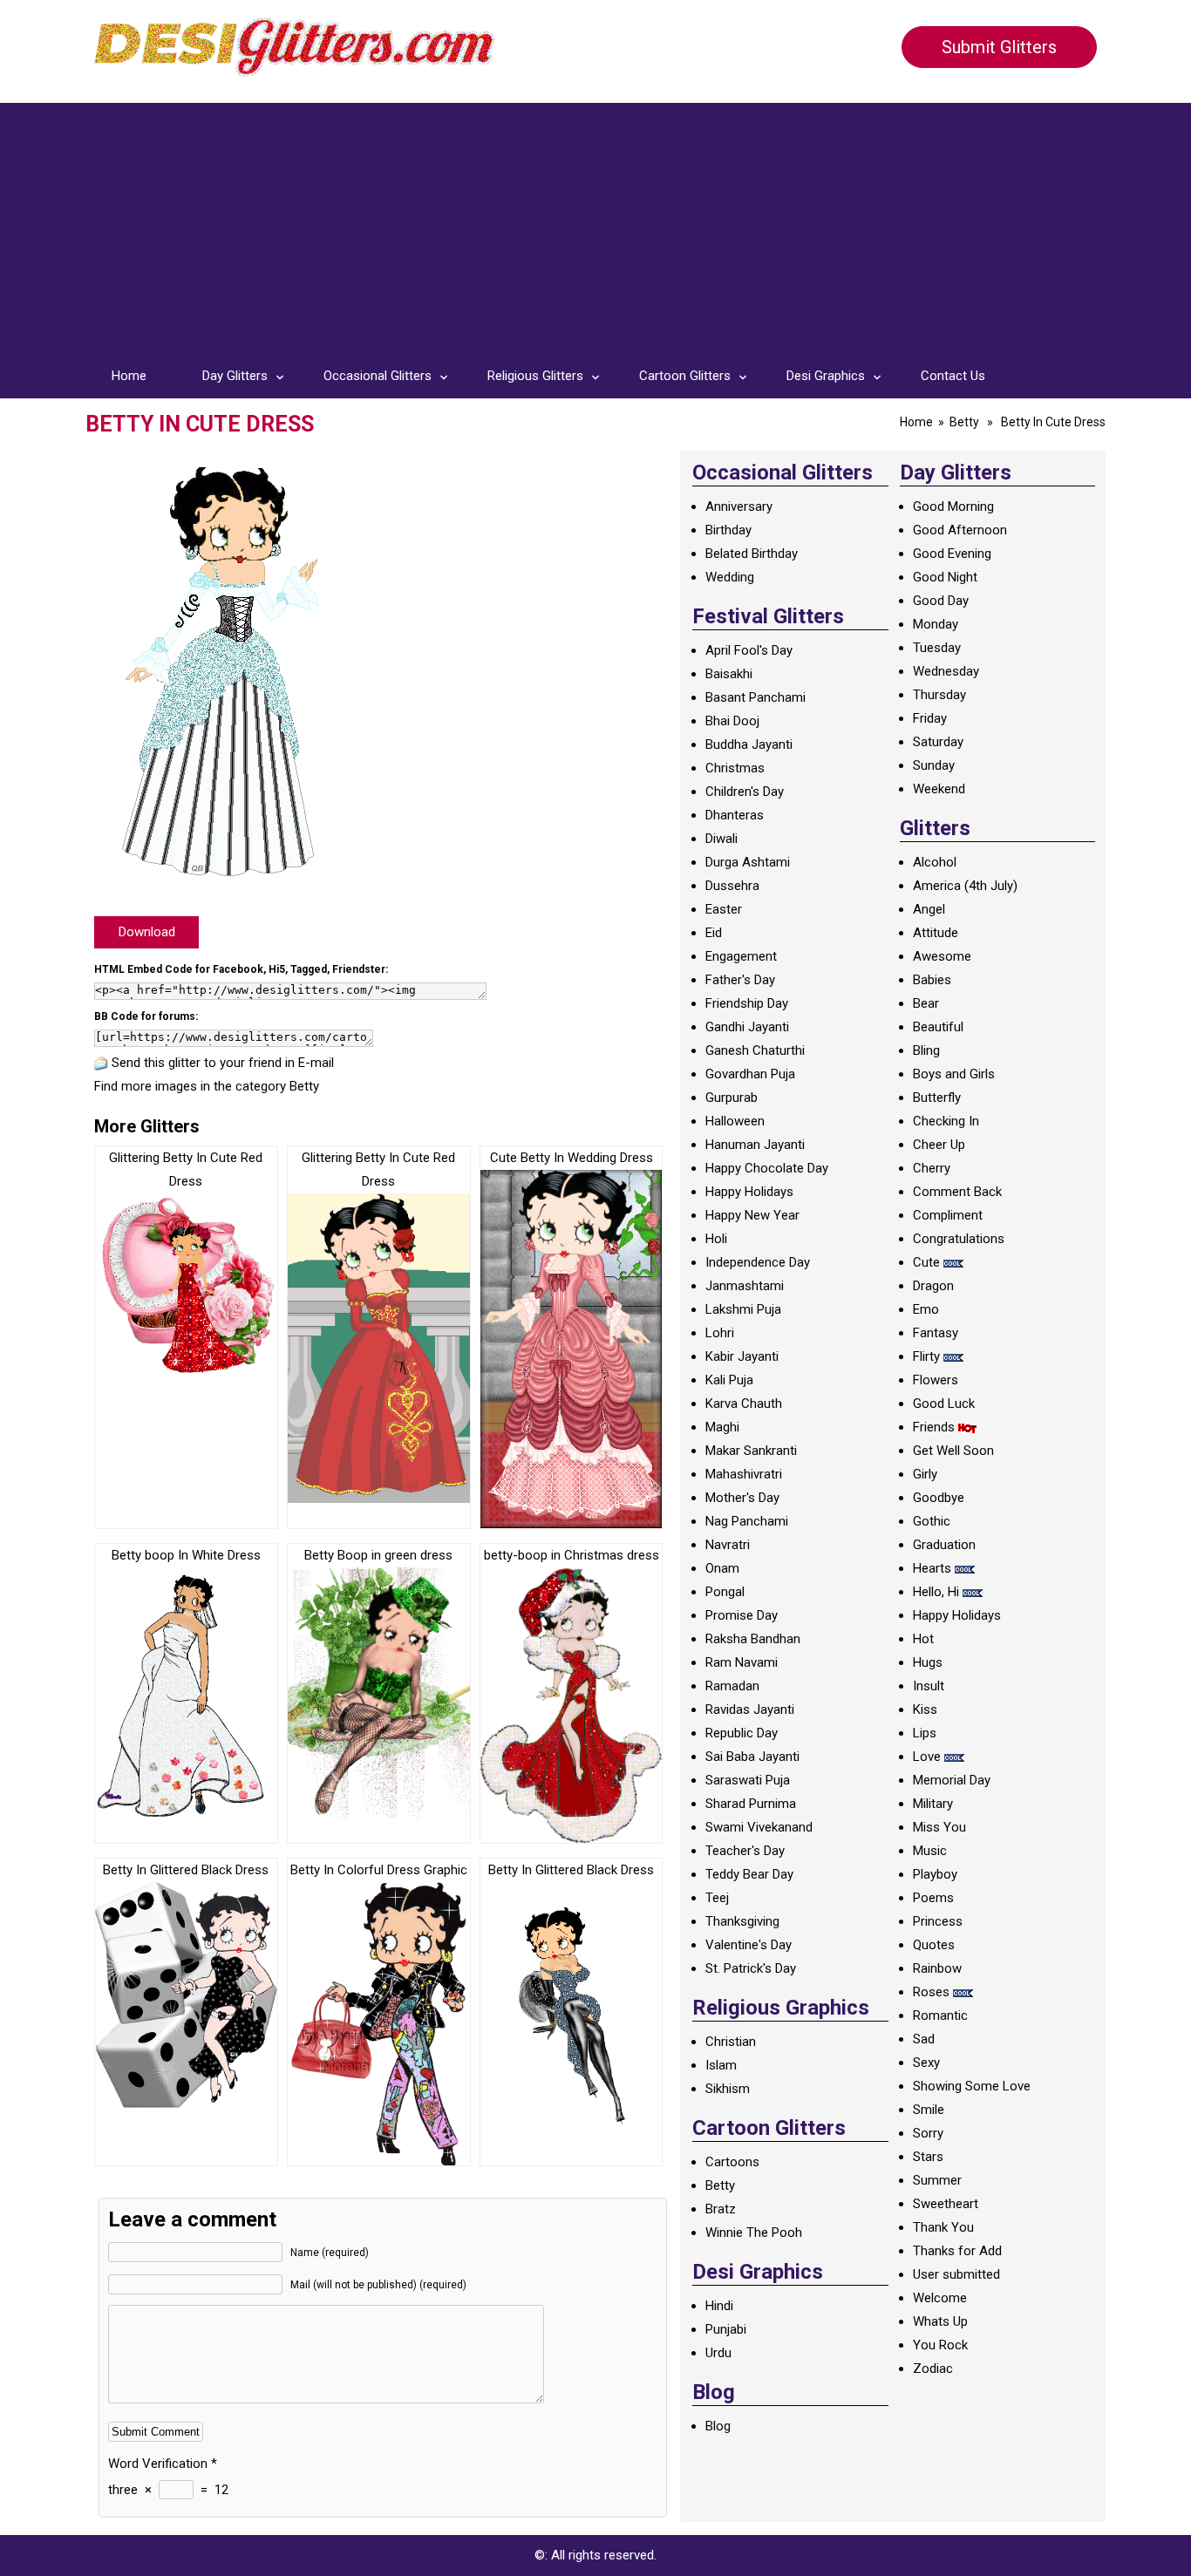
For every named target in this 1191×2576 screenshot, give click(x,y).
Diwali (721, 839)
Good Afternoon (960, 530)
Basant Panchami (755, 697)
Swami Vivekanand (759, 1827)
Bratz (721, 2209)
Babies (932, 980)
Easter (724, 909)
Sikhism (728, 2089)
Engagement (741, 956)
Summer (937, 2180)
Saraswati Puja (748, 1780)
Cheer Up (939, 1145)
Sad (924, 2039)
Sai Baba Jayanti (752, 1757)
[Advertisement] (595, 225)
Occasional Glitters (378, 376)
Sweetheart (946, 2204)
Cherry (932, 1168)
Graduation (944, 1545)
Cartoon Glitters (685, 376)
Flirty (926, 1356)
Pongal (725, 1592)
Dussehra (732, 886)
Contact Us (953, 376)
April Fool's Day (749, 650)
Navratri (728, 1545)
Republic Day (742, 1733)
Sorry (928, 2133)
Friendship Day (747, 1003)
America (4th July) (965, 886)
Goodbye (939, 1498)
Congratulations (959, 1239)
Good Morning (953, 506)
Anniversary (739, 506)
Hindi (719, 2306)
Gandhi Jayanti (747, 1027)
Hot (923, 1639)
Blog (718, 2426)
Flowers (936, 1380)
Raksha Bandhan (753, 1639)
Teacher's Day (745, 1851)
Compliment (948, 1215)
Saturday (938, 742)
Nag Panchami (747, 1521)
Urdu (718, 2353)
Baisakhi (729, 674)
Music (930, 1851)
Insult (929, 1686)
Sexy (926, 2063)
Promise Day (742, 1615)
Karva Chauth (744, 1404)
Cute (926, 1262)
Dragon (933, 1286)
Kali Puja (729, 1380)
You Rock (940, 2345)
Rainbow (937, 1968)
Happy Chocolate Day (767, 1168)
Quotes (934, 1945)
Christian (731, 2042)
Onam (722, 1568)
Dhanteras (735, 815)
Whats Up (940, 2321)
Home (129, 376)
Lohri (720, 1333)
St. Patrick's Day (751, 1968)
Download (147, 932)
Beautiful (938, 1027)
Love (927, 1757)
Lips (925, 1733)
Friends (934, 1427)
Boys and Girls (954, 1074)
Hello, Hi (936, 1592)
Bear (926, 1003)
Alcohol (935, 862)
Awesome (942, 956)
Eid (714, 933)
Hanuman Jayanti (755, 1145)
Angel (929, 909)
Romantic (940, 2015)
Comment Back (957, 1192)
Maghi (722, 1427)
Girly (925, 1474)
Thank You (943, 2227)
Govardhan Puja (750, 1074)
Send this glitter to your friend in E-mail (223, 1063)
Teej (717, 1898)
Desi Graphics (826, 376)
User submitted (956, 2274)
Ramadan (732, 1686)
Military (933, 1804)
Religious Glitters (535, 376)
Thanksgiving (742, 1921)
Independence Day (758, 1262)
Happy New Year (752, 1215)
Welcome (940, 2298)
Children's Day (745, 792)
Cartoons (732, 2162)
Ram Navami (742, 1662)
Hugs (928, 1662)
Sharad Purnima (751, 1804)
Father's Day (740, 980)
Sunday (934, 765)
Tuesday (937, 648)
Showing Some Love (972, 2086)
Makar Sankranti (751, 1451)
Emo (926, 1309)
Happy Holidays (749, 1192)
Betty (964, 422)
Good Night (945, 577)
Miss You (939, 1827)
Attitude (936, 933)
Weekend (939, 789)
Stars (928, 2157)
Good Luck (944, 1404)
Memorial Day (952, 1780)
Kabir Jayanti (742, 1356)
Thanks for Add (957, 2251)
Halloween (735, 1121)
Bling (926, 1050)
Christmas (735, 768)
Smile (929, 2110)
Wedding (730, 577)
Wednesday (946, 671)
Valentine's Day (749, 1945)
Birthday (728, 530)
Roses (931, 1992)
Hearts (932, 1568)
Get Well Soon (953, 1451)
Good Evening (952, 554)
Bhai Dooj (732, 721)
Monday (936, 624)
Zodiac (933, 2369)
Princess (938, 1921)
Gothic (932, 1521)
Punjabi (726, 2329)
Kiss (925, 1709)
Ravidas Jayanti (750, 1709)
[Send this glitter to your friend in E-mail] (101, 1063)
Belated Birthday (752, 554)
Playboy (935, 1874)
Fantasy (936, 1333)
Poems (933, 1898)
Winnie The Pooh (754, 2233)
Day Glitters (235, 376)
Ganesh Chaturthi (755, 1050)
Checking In (946, 1121)
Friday (930, 718)
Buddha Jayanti (749, 744)
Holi (716, 1239)
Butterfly (937, 1098)
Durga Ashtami (748, 862)
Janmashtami (745, 1286)
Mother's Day (742, 1498)
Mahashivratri (744, 1474)
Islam (721, 2065)
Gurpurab (732, 1098)
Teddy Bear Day (749, 1874)
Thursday (939, 695)
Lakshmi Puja (743, 1309)
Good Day (941, 601)
